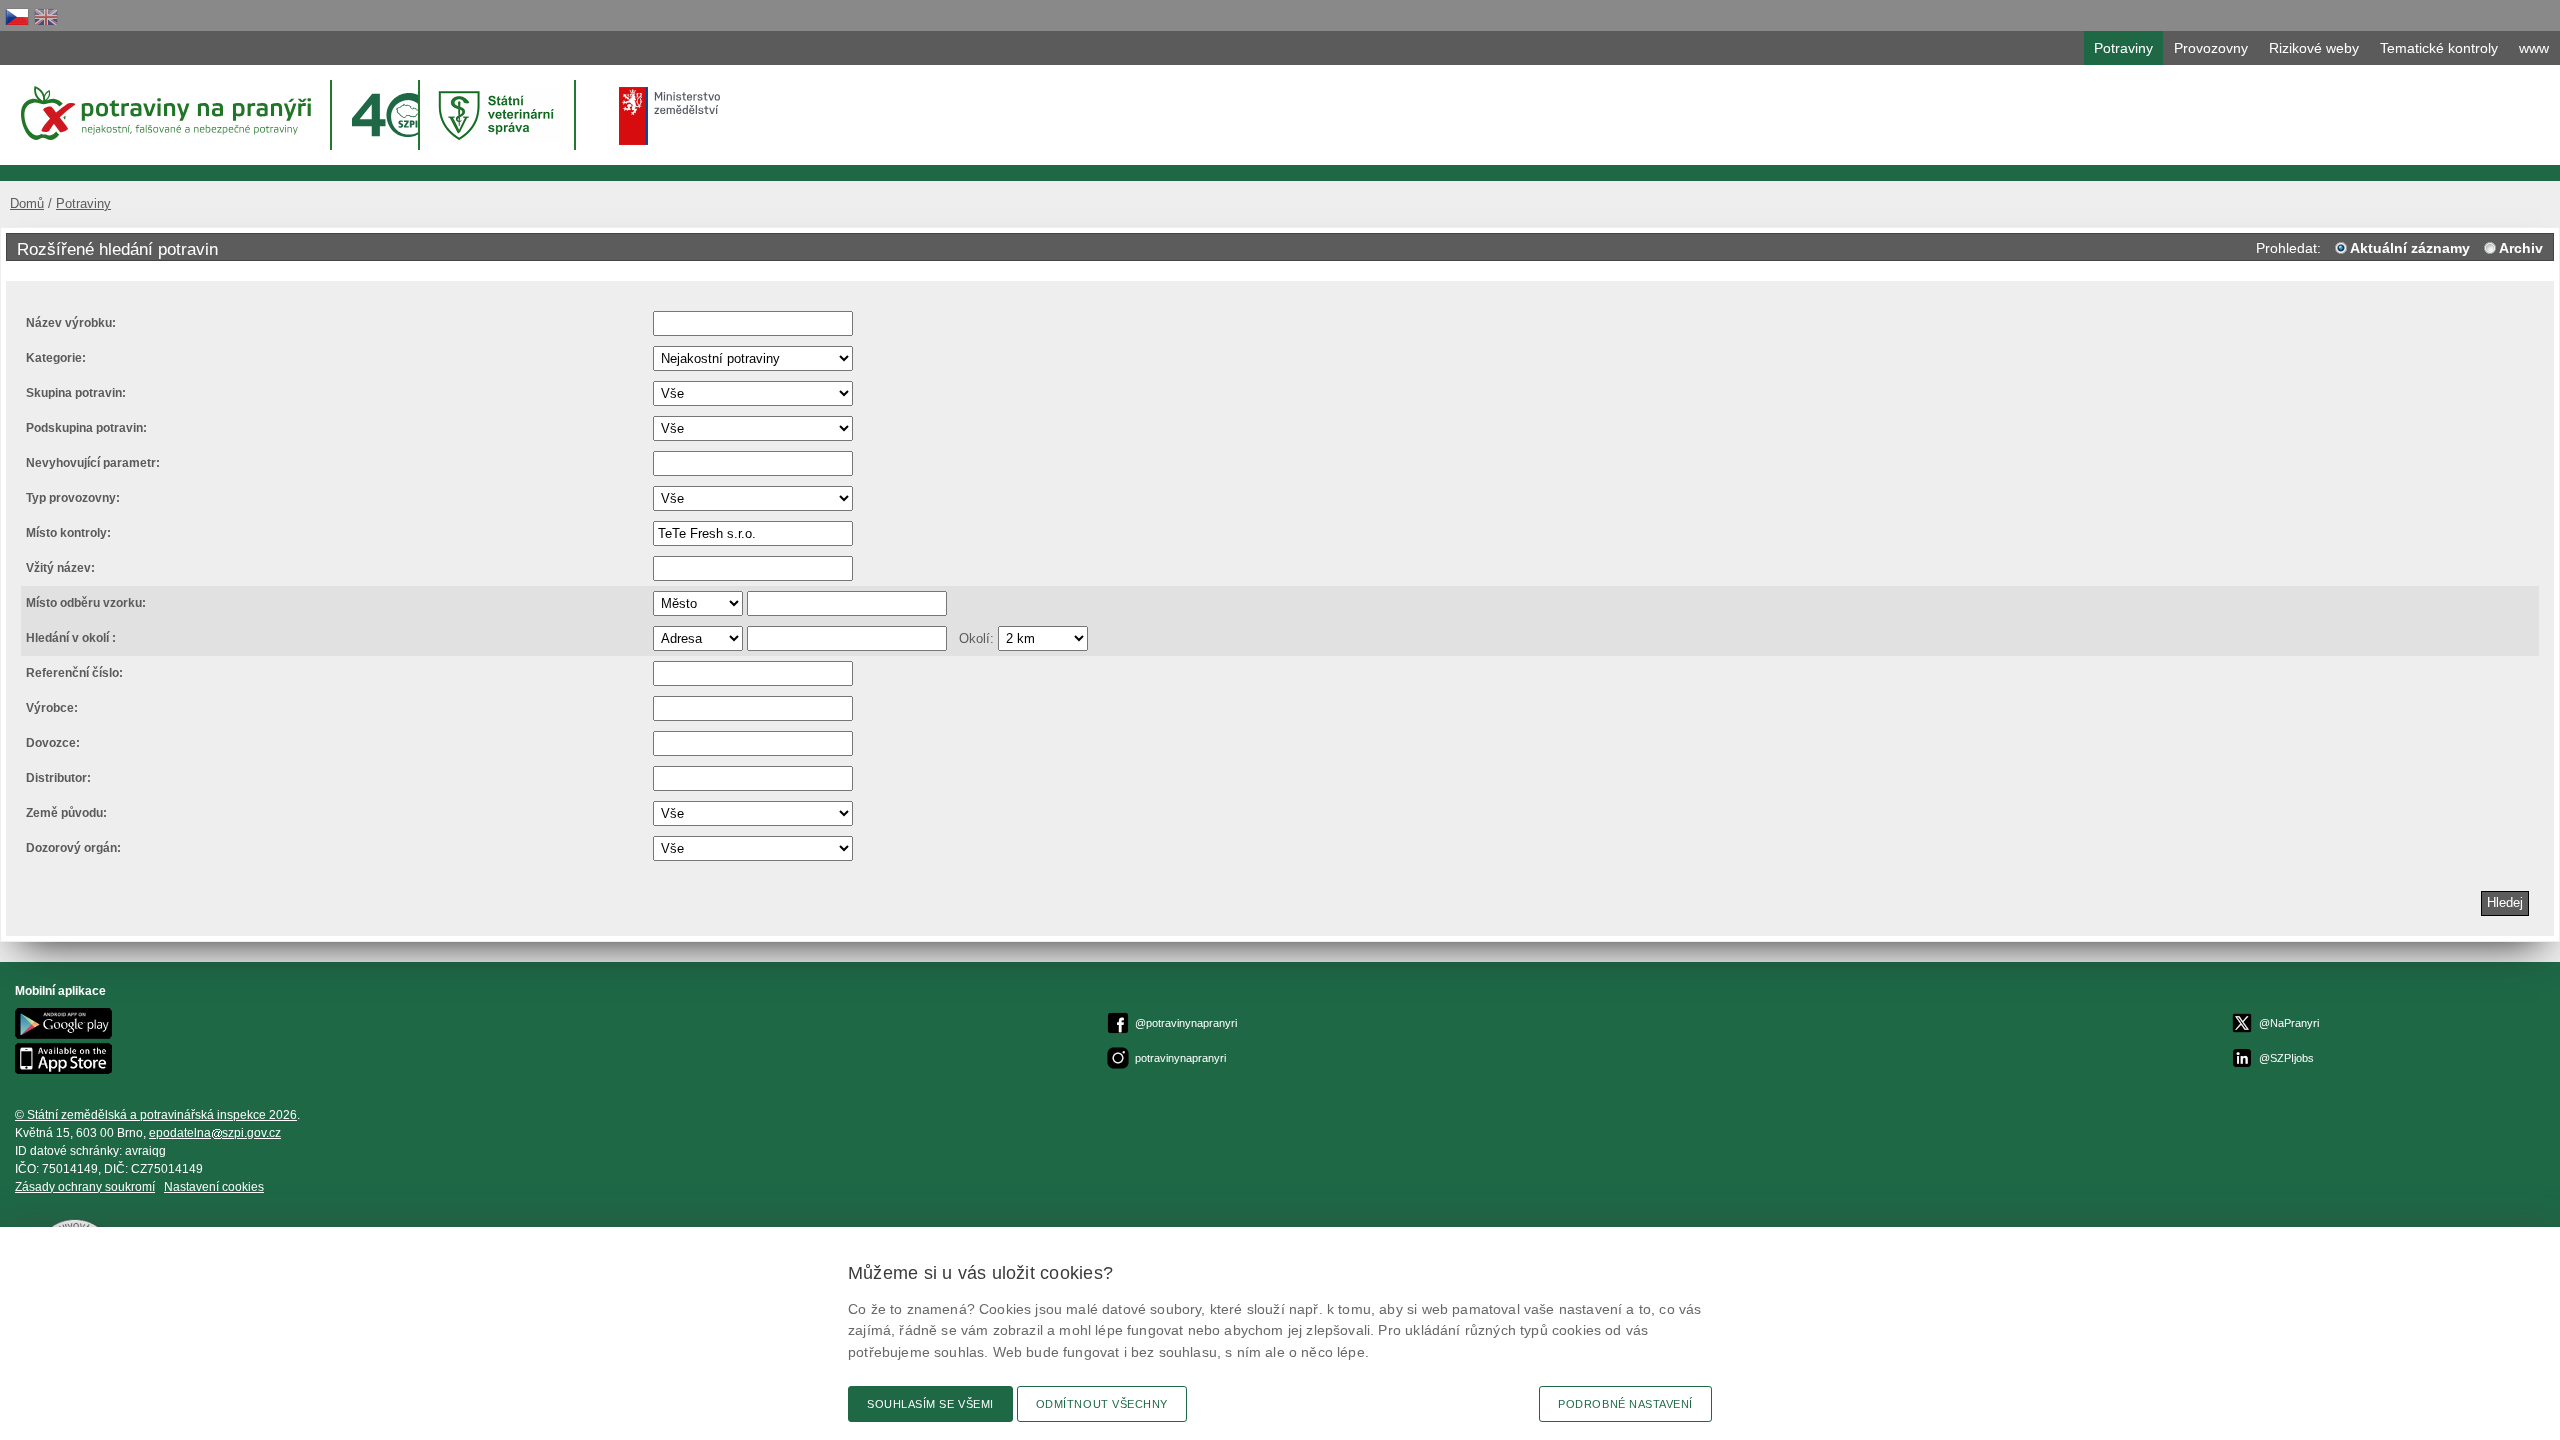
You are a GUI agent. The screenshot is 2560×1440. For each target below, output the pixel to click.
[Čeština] (17, 16)
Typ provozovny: (73, 498)
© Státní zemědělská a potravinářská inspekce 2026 (156, 1115)
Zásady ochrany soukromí (85, 1187)
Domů (27, 203)
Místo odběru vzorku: (86, 603)
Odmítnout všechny (1102, 1404)
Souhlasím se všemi (930, 1404)
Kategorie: (56, 358)
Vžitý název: (60, 568)
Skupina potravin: (76, 393)
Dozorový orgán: (73, 848)
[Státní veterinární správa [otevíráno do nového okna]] (499, 114)
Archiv (2521, 248)
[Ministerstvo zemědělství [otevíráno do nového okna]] (670, 116)
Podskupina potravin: (86, 428)
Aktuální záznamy (2410, 248)
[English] (46, 16)
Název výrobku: (71, 323)
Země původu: (66, 813)
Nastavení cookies (214, 1187)
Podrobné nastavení (1625, 1404)
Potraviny (83, 203)
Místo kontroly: (68, 533)
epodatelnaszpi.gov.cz (215, 1133)
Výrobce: (52, 708)
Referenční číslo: (74, 673)
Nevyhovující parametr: (93, 463)
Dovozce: (53, 743)
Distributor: (58, 778)
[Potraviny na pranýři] (164, 113)
